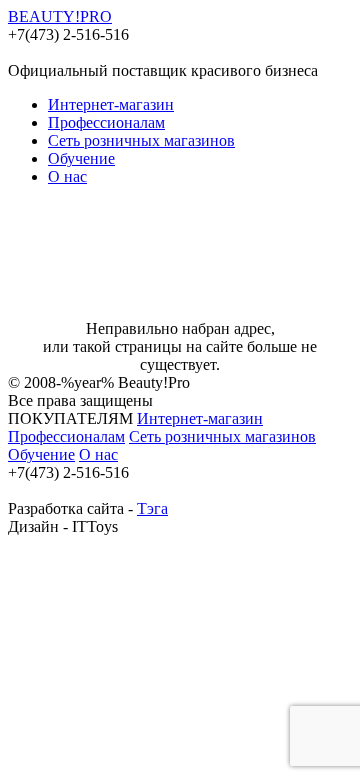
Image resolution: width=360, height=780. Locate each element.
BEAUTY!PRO (60, 16)
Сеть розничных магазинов (141, 140)
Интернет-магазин (111, 104)
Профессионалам (106, 122)
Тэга (152, 508)
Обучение (81, 158)
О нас (67, 176)
